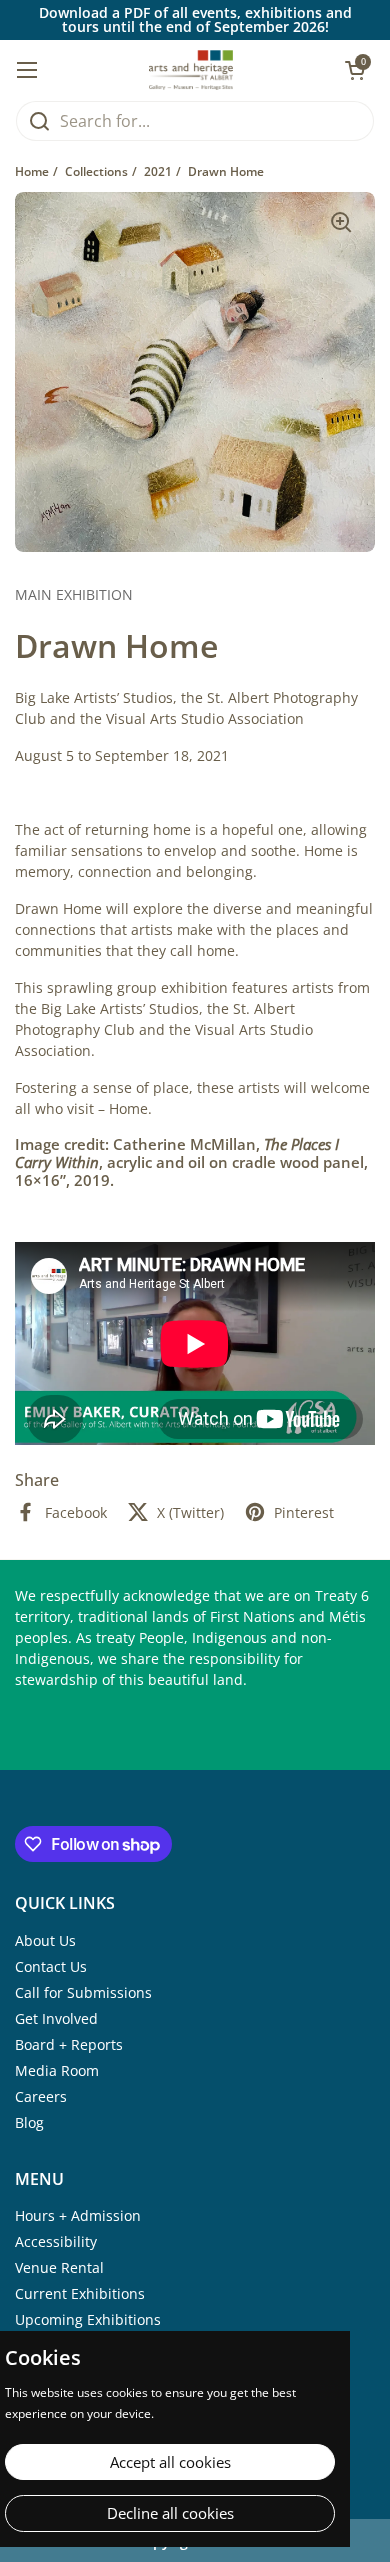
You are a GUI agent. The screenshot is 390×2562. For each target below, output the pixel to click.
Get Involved (56, 2018)
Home (32, 171)
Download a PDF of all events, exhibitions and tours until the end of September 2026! (195, 20)
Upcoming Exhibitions (88, 2319)
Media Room (57, 2070)
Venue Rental (59, 2267)
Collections (96, 171)
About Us (45, 1940)
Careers (41, 2096)
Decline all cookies (170, 2513)
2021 (158, 171)
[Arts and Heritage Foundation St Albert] (191, 70)
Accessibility (56, 2241)
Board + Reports (69, 2044)
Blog (29, 2122)
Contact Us (51, 1966)
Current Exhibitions (80, 2293)
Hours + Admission (78, 2215)
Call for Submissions (83, 1992)
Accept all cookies (170, 2462)
